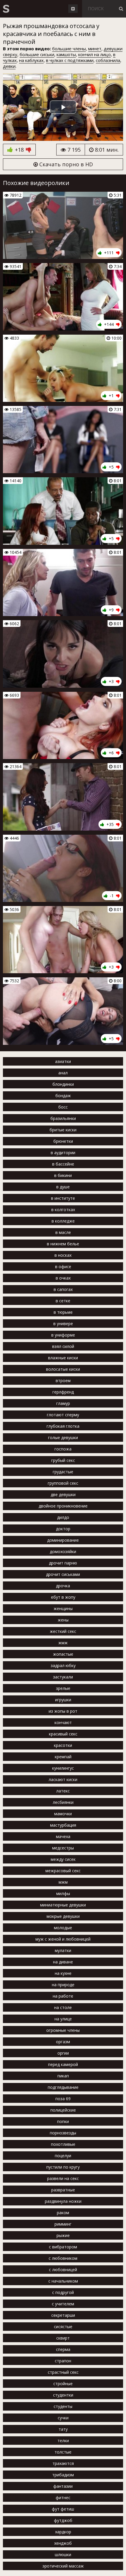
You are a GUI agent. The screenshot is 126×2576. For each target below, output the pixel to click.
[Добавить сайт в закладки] (73, 9)
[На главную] (6, 9)
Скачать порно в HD (65, 164)
